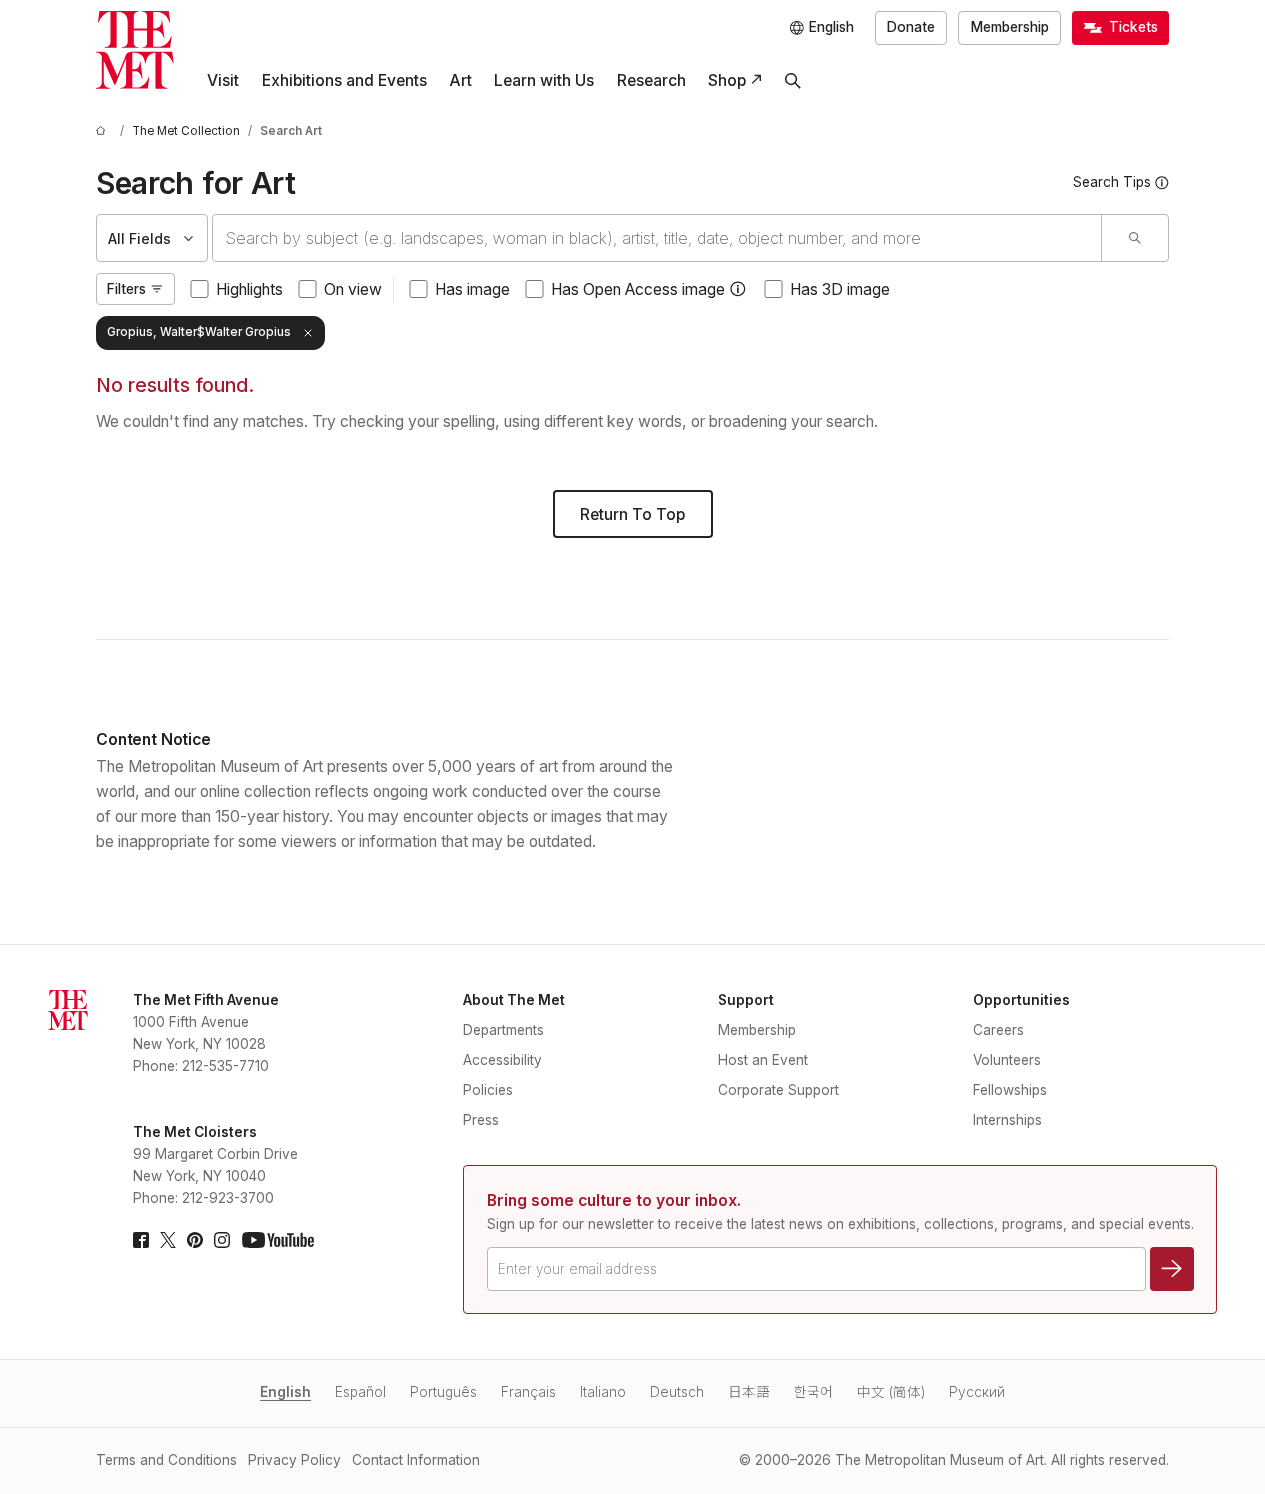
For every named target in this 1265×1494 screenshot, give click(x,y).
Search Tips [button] (1112, 182)
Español (360, 1392)
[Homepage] (135, 50)
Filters (126, 289)
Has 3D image (840, 289)
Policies (488, 1090)
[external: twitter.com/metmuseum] (168, 1240)
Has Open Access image (638, 289)
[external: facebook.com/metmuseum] (141, 1240)
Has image (472, 289)
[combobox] (657, 238)
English (285, 1392)
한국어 (813, 1392)
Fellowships (1010, 1090)
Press (481, 1120)
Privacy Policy (294, 1460)
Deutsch (677, 1392)
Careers (998, 1030)
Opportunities (1021, 1000)
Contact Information (416, 1460)
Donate (911, 27)
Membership (1010, 27)
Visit (223, 80)
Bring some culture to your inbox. (614, 1200)
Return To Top (632, 514)
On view (353, 289)
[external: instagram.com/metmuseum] (222, 1240)
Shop (727, 80)
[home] (104, 131)
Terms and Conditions (166, 1460)
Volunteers (1007, 1060)
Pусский (977, 1392)
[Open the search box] (793, 81)
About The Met (514, 1000)
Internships (1007, 1120)
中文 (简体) (891, 1392)
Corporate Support (778, 1090)
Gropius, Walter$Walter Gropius (199, 332)
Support (746, 1000)
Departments (503, 1030)
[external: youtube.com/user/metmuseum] (278, 1240)
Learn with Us (544, 80)
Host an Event (763, 1060)
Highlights (249, 289)
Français (528, 1392)
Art (460, 80)
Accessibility (502, 1060)
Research (651, 80)
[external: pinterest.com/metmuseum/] (195, 1240)
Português (443, 1392)
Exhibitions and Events (344, 80)
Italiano (603, 1392)
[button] (738, 289)
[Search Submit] (1134, 238)
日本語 (749, 1392)
